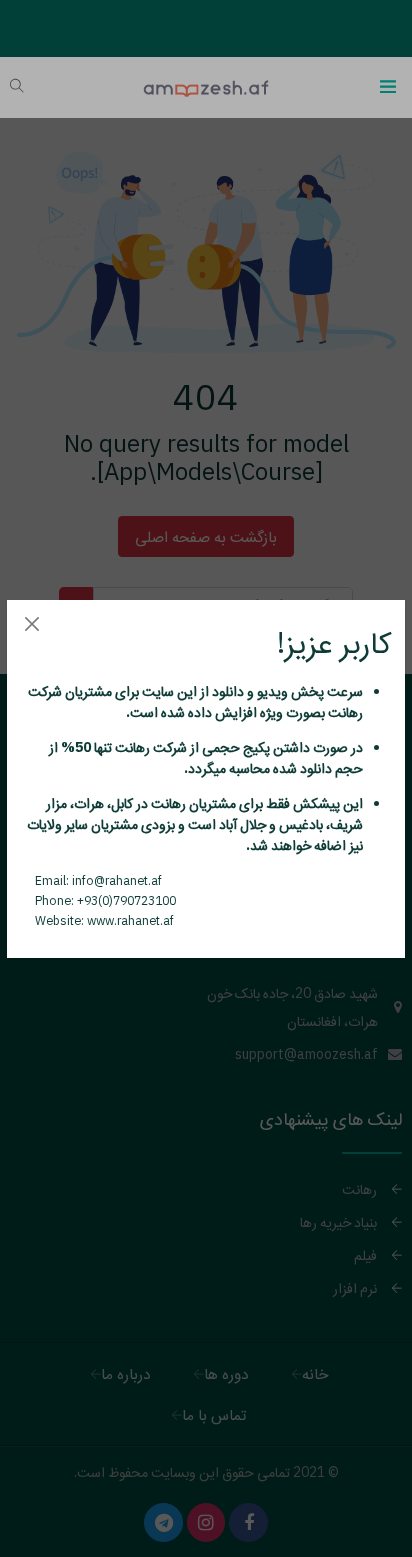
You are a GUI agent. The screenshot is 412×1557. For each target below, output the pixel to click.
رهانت (344, 712)
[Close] (31, 624)
